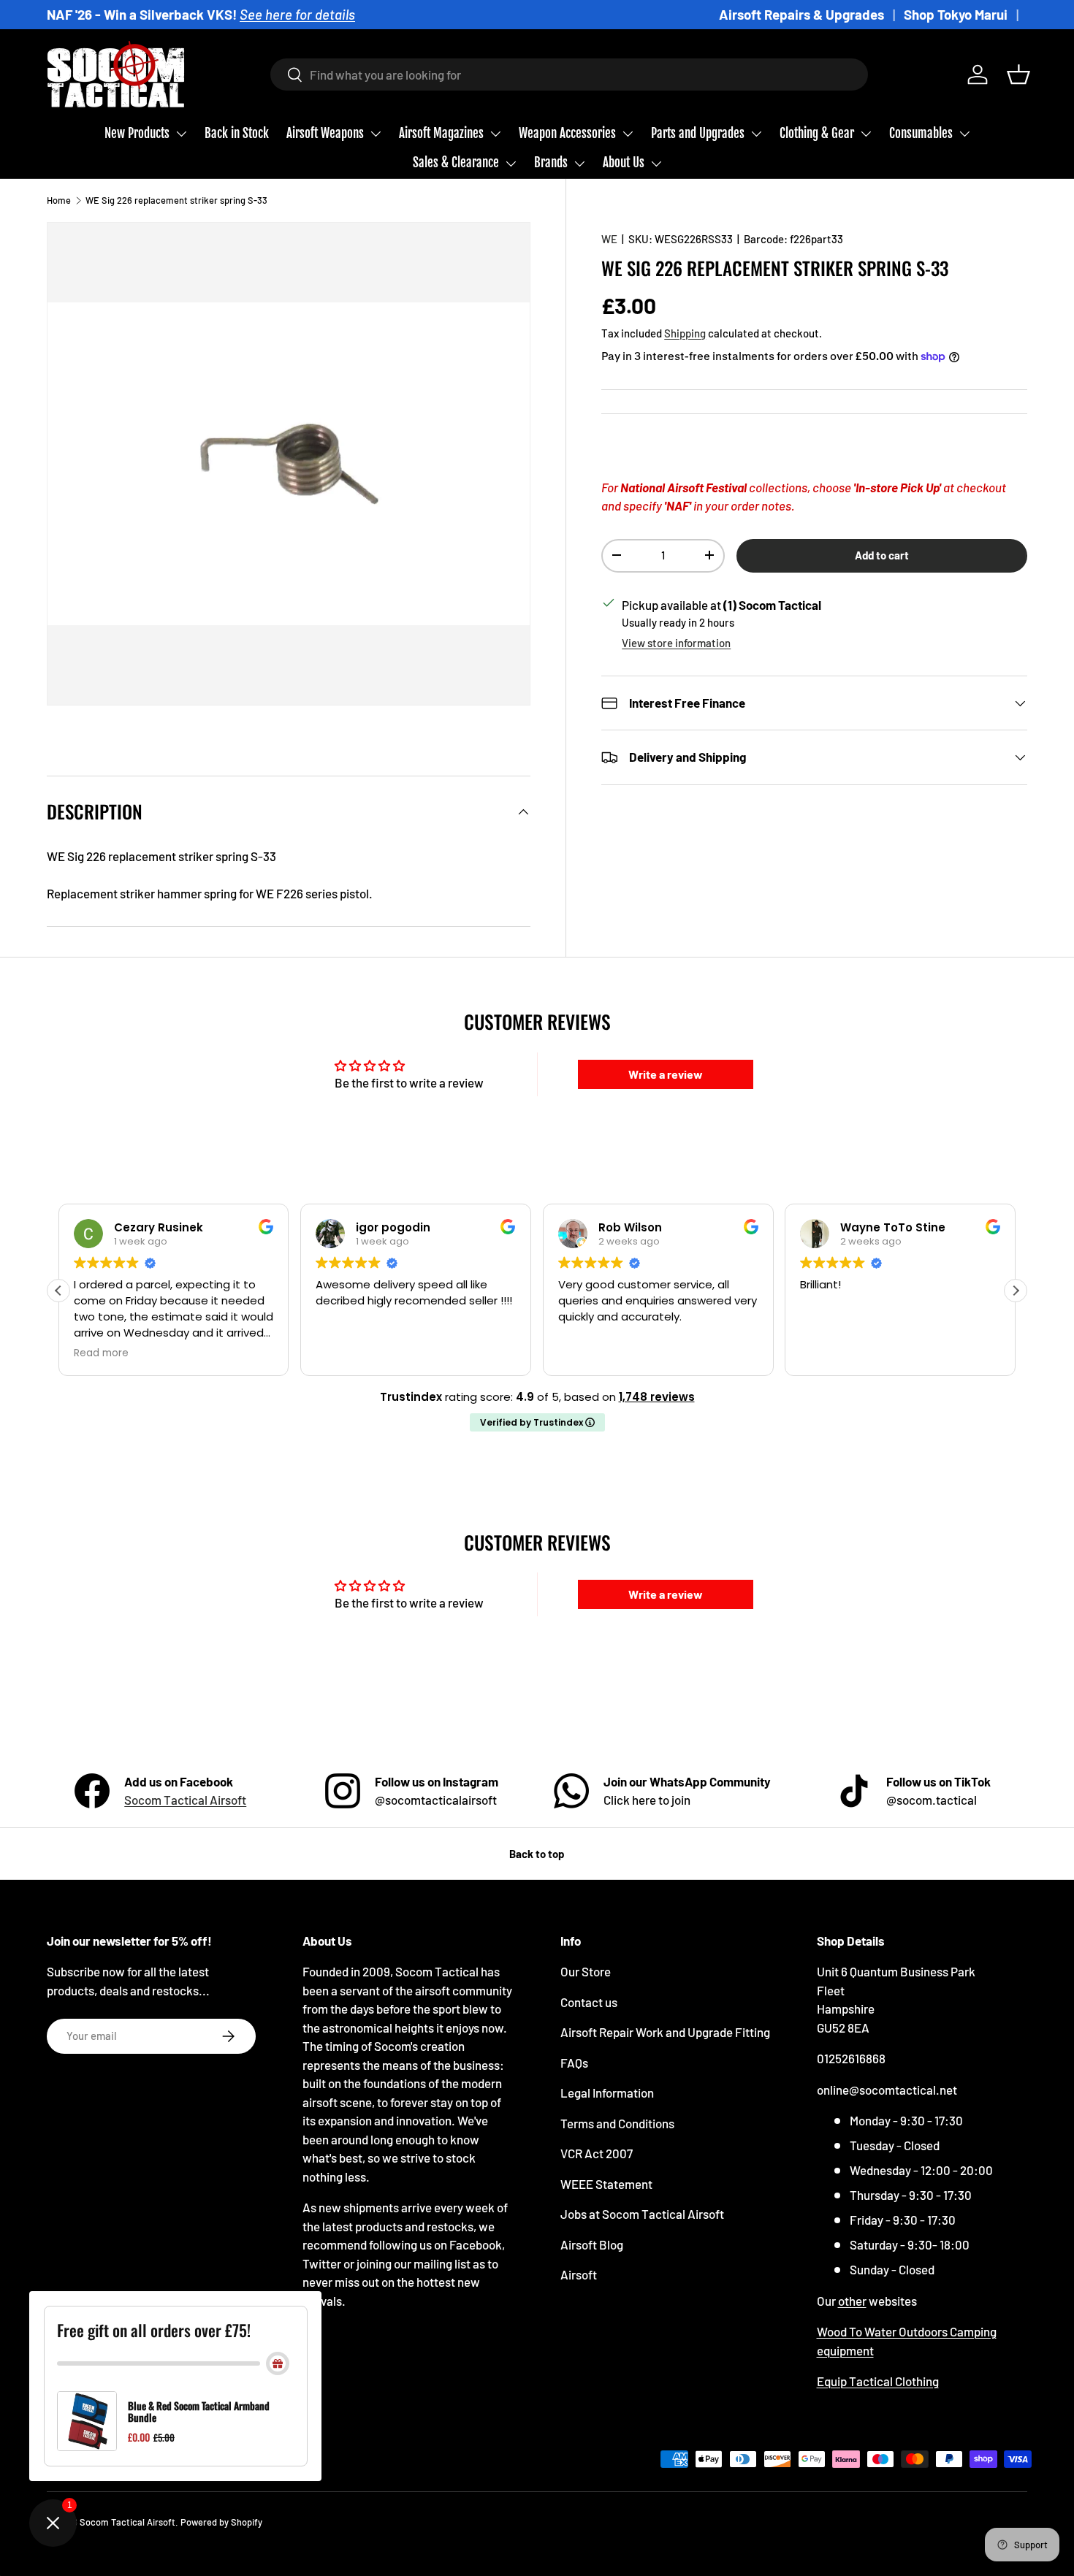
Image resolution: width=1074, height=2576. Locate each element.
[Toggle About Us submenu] (656, 164)
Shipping (685, 332)
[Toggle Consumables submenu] (964, 134)
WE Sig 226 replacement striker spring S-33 (176, 200)
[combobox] (570, 74)
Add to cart (882, 554)
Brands (551, 163)
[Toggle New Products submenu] (181, 134)
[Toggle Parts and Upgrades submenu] (756, 134)
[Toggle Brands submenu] (579, 164)
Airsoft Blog (592, 2244)
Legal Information (607, 2092)
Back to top (537, 1854)
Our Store (586, 1971)
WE (609, 239)
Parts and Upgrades (698, 133)
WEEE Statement (606, 2184)
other (852, 2301)
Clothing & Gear (817, 133)
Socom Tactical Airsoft (185, 1800)
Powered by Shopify (221, 2522)
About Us (624, 163)
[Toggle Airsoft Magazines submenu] (495, 134)
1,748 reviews (657, 1397)
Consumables (921, 133)
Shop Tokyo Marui (956, 14)
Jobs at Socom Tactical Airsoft (642, 2214)
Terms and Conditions (617, 2123)
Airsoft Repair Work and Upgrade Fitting (665, 2032)
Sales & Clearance (456, 163)
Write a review (666, 1074)
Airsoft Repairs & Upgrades (801, 14)
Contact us (589, 2002)
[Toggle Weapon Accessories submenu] (628, 134)
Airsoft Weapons (325, 133)
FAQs (574, 2063)
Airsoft (579, 2274)
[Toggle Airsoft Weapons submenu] (376, 134)
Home (59, 200)
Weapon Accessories (567, 133)
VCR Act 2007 (597, 2153)
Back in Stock (237, 133)
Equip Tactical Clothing (878, 2381)
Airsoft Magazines (441, 133)
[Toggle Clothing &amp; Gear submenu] (866, 134)
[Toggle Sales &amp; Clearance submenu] (511, 164)
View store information (676, 643)
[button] (1018, 74)
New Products (137, 133)
